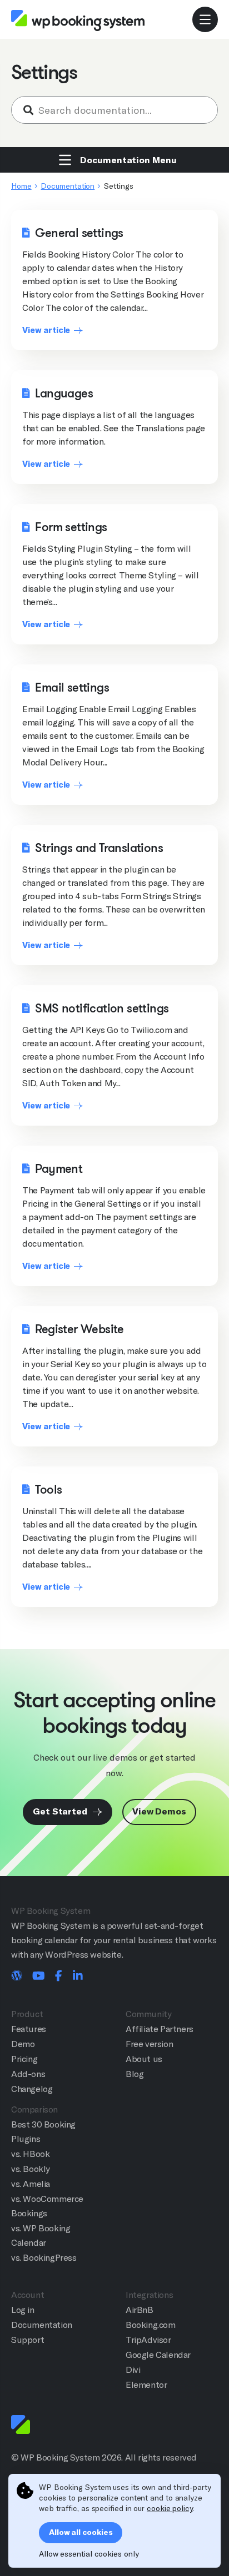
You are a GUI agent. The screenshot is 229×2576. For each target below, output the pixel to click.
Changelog (32, 2089)
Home (21, 186)
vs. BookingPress (44, 2258)
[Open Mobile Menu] (205, 19)
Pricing (24, 2059)
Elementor (146, 2385)
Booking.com (151, 2325)
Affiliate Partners (160, 2029)
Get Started (61, 1811)
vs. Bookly (31, 2169)
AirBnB (140, 2310)
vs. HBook (30, 2154)
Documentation (68, 186)
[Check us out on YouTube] (39, 1977)
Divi (133, 2370)
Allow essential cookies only (89, 2554)
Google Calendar (158, 2355)
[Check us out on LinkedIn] (78, 1977)
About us (144, 2059)
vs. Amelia (31, 2184)
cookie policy (170, 2508)
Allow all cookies (81, 2532)
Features (29, 2029)
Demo (23, 2044)
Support (28, 2340)
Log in (23, 2310)
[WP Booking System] (78, 20)
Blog (135, 2074)
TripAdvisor (148, 2340)
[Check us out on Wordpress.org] (17, 1977)
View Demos (159, 1811)
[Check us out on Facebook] (59, 1977)
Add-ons (28, 2074)
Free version (149, 2044)
